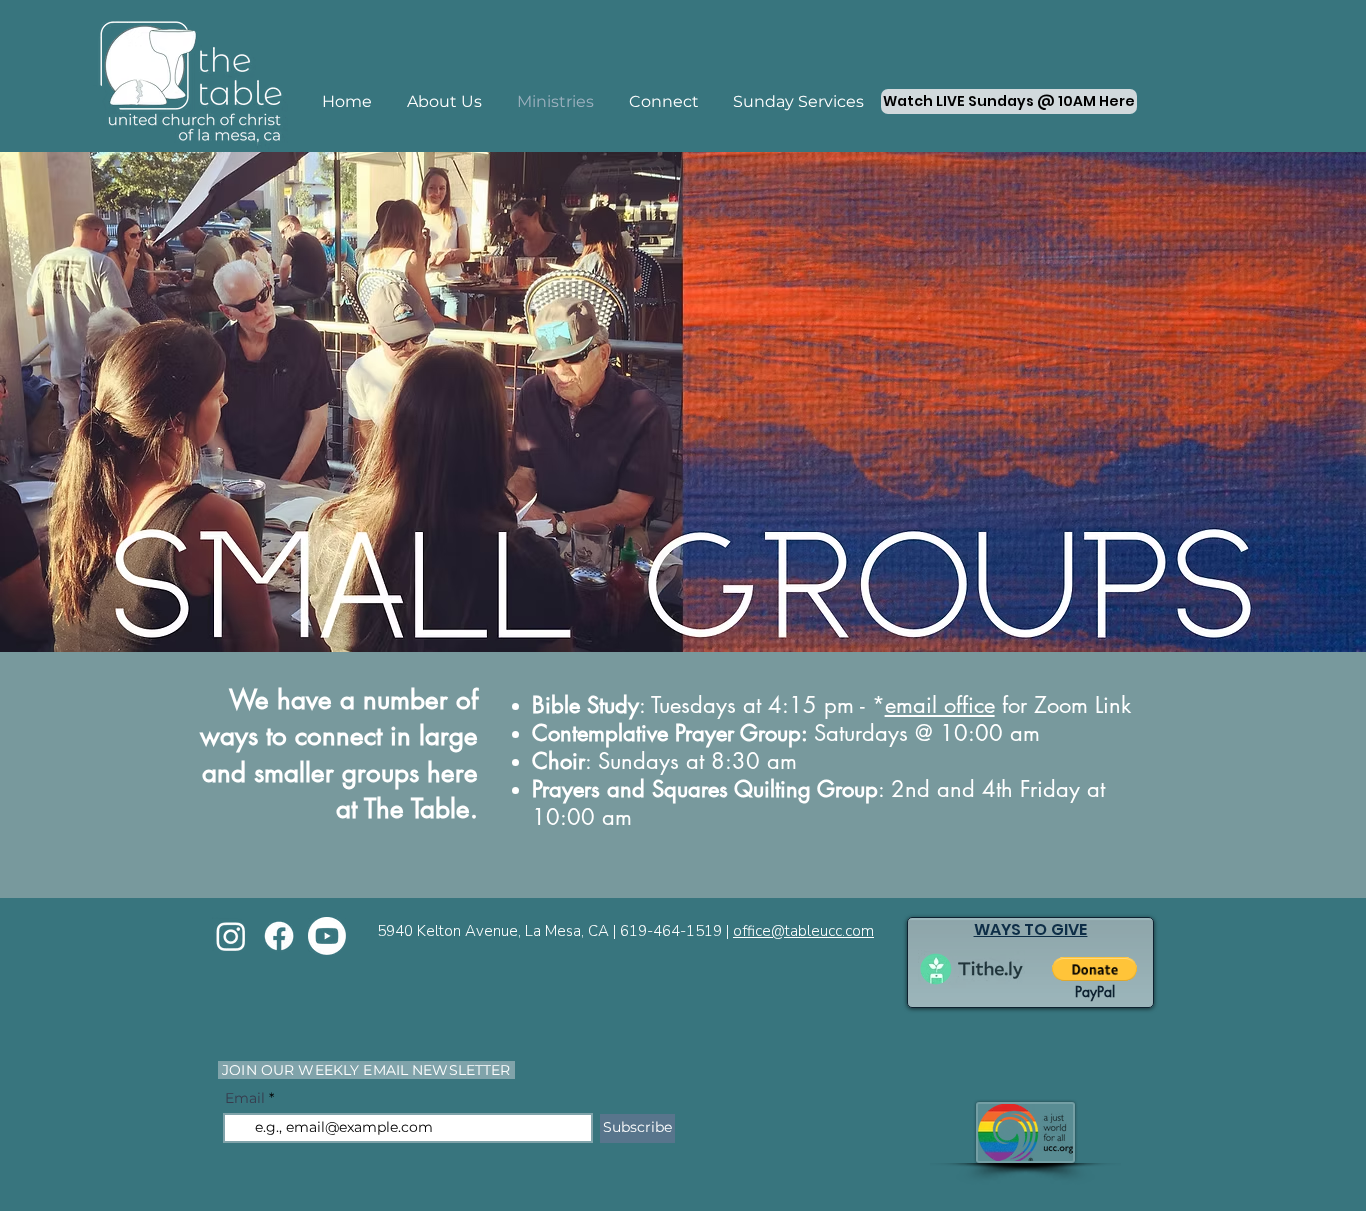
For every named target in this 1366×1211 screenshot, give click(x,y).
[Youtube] (327, 936)
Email (245, 1098)
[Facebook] (279, 936)
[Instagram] (231, 936)
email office (940, 705)
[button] (1094, 969)
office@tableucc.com (803, 931)
